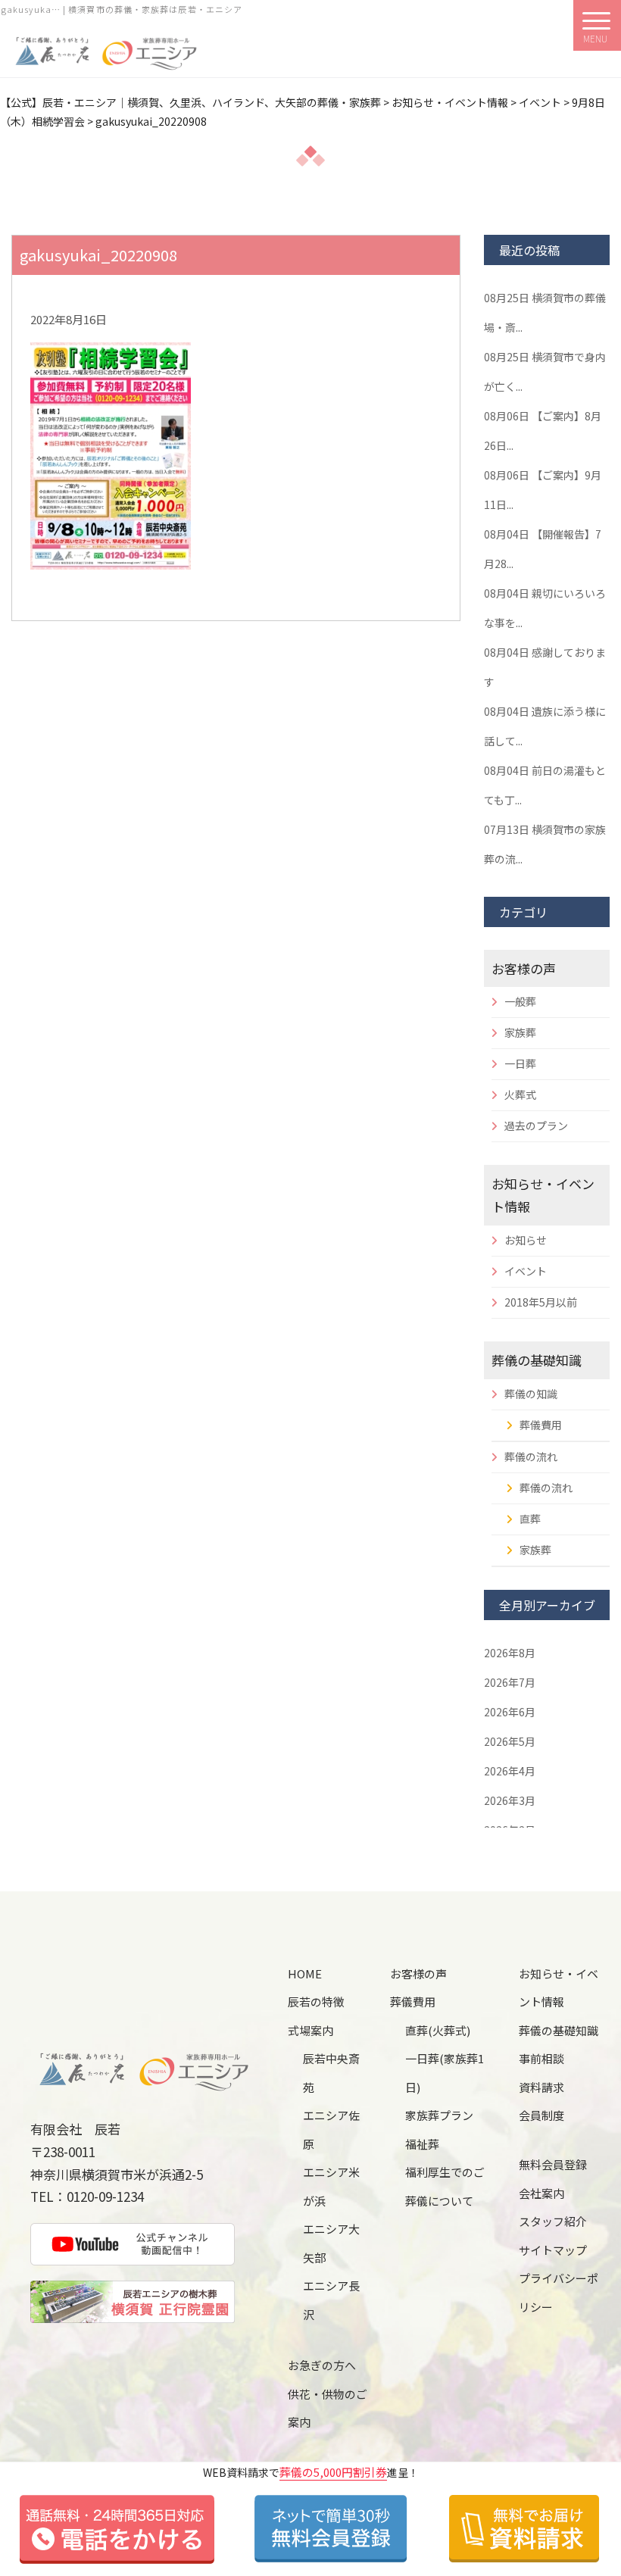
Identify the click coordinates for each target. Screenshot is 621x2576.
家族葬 (520, 1032)
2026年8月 (510, 1653)
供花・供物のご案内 (328, 2408)
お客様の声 (524, 968)
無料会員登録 (553, 2164)
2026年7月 (510, 1682)
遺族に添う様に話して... (545, 726)
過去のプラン (536, 1126)
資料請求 (541, 2087)
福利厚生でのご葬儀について (445, 2186)
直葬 (530, 1519)
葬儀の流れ (531, 1457)
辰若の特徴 (316, 2001)
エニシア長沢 (331, 2300)
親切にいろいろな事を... (545, 608)
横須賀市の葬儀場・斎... (545, 312)
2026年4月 (510, 1771)
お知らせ (526, 1240)
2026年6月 (510, 1712)
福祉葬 (422, 2144)
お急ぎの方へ (322, 2365)
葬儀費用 (541, 1425)
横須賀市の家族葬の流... (545, 844)
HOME (305, 1973)
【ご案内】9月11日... (543, 490)
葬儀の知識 (531, 1394)
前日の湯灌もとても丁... (545, 785)
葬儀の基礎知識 (537, 1360)
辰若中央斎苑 (331, 2073)
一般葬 (520, 1001)
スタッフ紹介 (553, 2221)
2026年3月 (510, 1800)
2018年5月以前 (541, 1302)
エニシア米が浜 (331, 2186)
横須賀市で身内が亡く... (545, 372)
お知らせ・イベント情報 (559, 1988)
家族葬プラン (439, 2115)
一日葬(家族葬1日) (445, 2073)
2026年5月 (510, 1741)
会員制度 (541, 2115)
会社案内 (541, 2193)
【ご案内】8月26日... (543, 431)
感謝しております (545, 667)
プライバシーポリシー (559, 2292)
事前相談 (541, 2058)
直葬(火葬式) (438, 2030)
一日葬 (520, 1063)
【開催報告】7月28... (543, 549)
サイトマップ (553, 2250)
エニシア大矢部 (331, 2243)
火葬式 (520, 1094)
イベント (526, 1271)
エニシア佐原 (331, 2129)
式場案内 (310, 2030)
